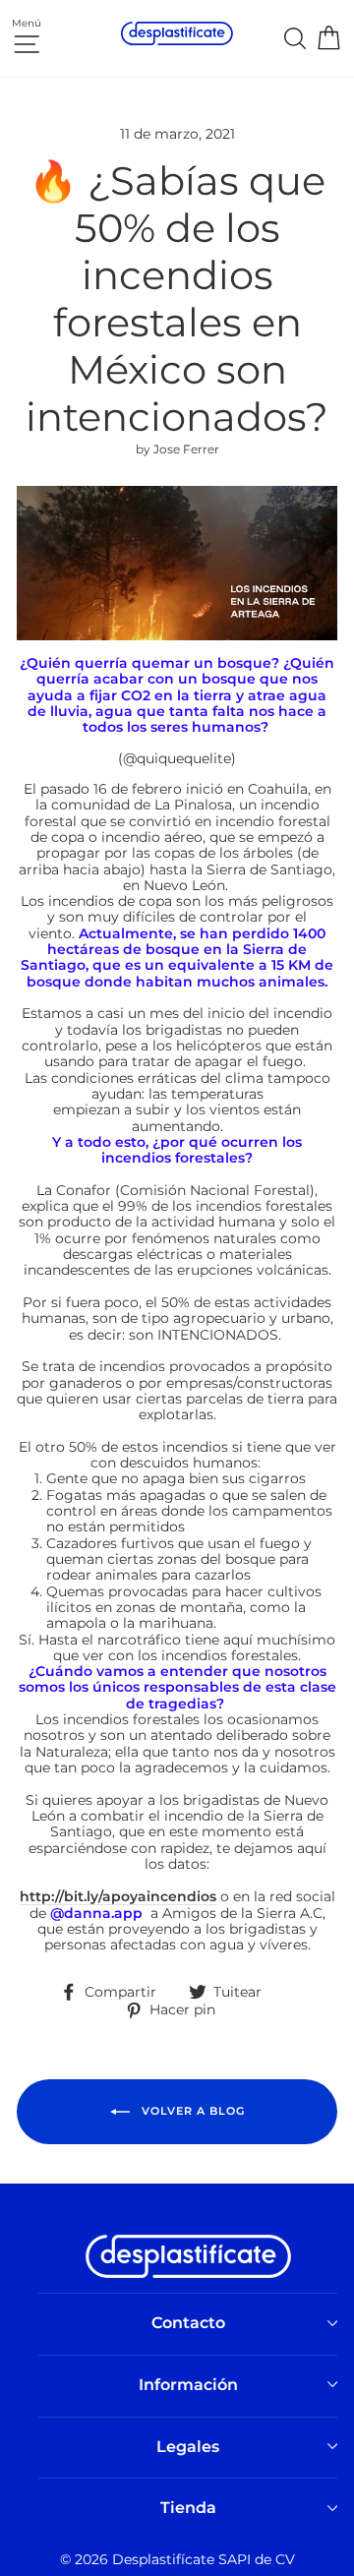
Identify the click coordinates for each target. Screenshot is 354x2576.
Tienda (188, 2508)
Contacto (188, 2323)
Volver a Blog (191, 2111)
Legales (188, 2447)
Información (188, 2385)
